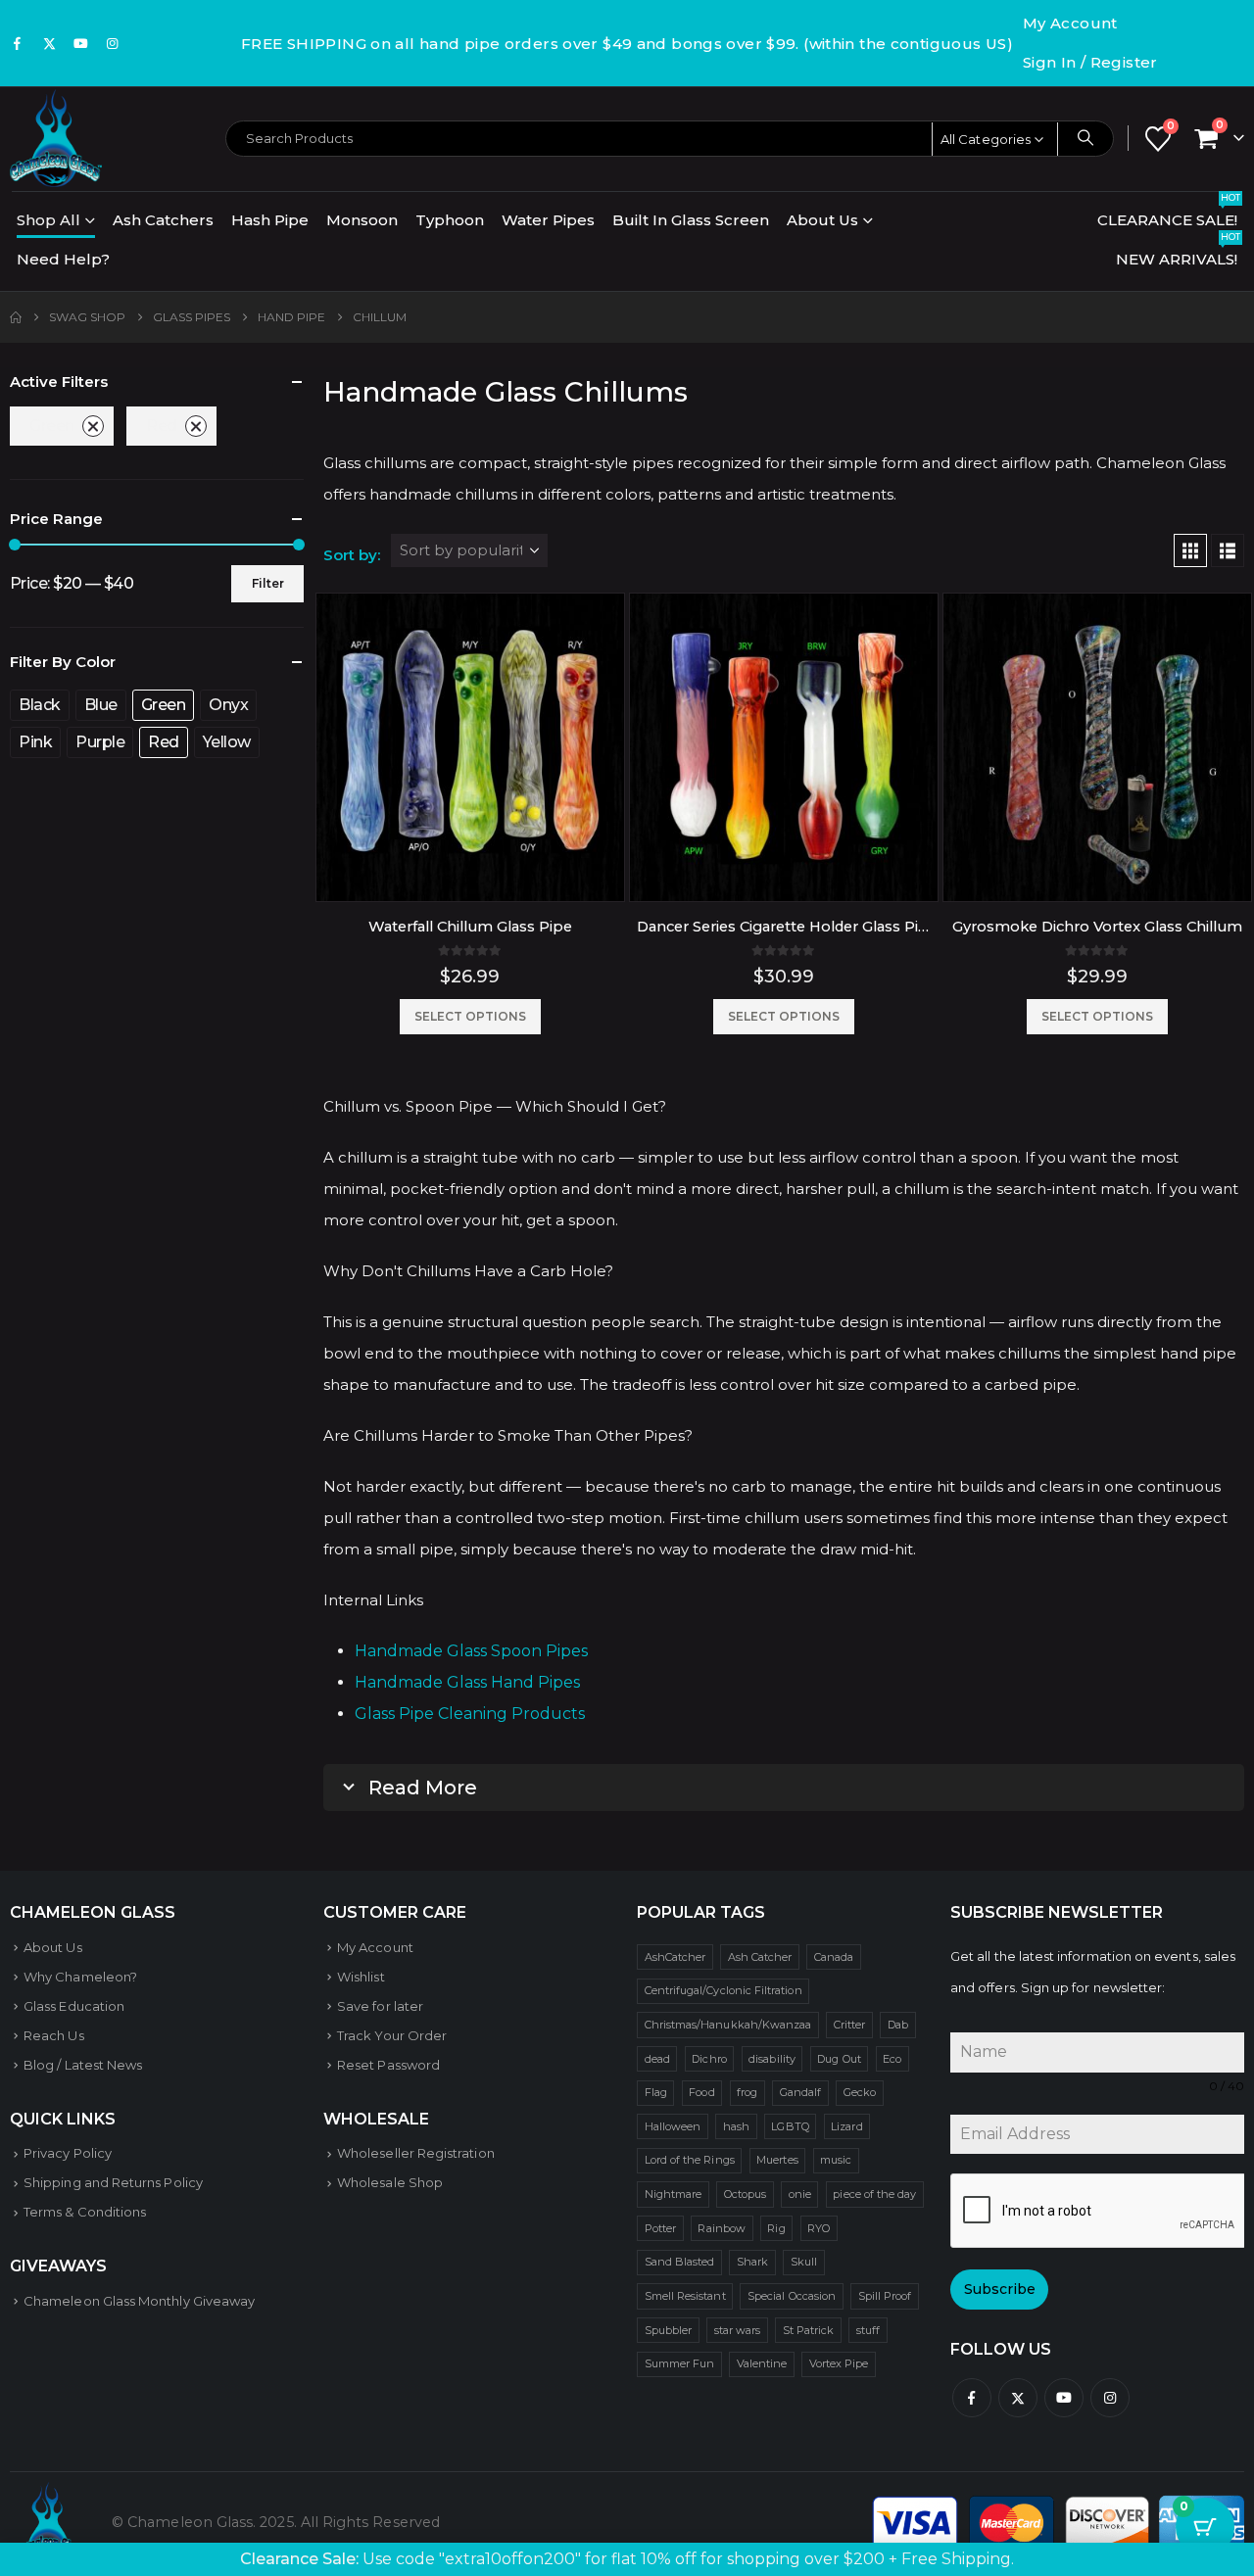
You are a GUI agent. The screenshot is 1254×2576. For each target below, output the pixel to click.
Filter (268, 583)
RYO (819, 2228)
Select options (470, 1016)
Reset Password (388, 2065)
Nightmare (674, 2194)
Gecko (860, 2092)
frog (747, 2092)
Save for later (380, 2006)
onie (800, 2194)
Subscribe (1000, 2289)
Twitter (1018, 2398)
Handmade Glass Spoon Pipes (471, 1651)
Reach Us (54, 2035)
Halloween (673, 2126)
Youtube (1064, 2398)
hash (736, 2126)
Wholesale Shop (390, 2182)
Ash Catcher (760, 1957)
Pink (35, 742)
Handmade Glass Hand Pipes (467, 1682)
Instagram (1110, 2398)
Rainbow (721, 2228)
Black (40, 705)
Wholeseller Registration (416, 2153)
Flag (656, 2092)
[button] (1190, 550)
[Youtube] (81, 43)
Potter (660, 2228)
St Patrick (809, 2330)
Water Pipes (548, 220)
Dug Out (839, 2059)
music (836, 2160)
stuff (868, 2330)
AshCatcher (675, 1957)
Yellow (227, 742)
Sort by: (352, 555)
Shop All (48, 220)
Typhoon (450, 220)
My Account (1070, 23)
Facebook (972, 2398)
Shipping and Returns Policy (113, 2182)
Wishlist (361, 1977)
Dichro (709, 2059)
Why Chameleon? (80, 1977)
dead (657, 2059)
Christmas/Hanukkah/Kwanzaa (728, 2025)
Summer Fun (680, 2363)
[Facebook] (18, 43)
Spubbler (669, 2330)
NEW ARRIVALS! (1178, 254)
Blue (101, 705)
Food (701, 2092)
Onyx (228, 705)
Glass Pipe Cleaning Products (470, 1714)
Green (52, 426)
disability (772, 2059)
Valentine (762, 2363)
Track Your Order (392, 2035)
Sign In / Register (1090, 62)
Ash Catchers (163, 220)
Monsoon (362, 220)
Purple (100, 742)
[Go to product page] (470, 747)
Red (162, 426)
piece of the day (874, 2194)
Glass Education (74, 2006)
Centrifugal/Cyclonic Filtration (723, 1990)
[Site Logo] (56, 138)
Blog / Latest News (83, 2065)
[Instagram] (113, 43)
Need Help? (63, 259)
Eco (892, 2059)
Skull (804, 2262)
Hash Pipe (270, 220)
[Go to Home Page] (16, 317)
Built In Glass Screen (691, 220)
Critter (849, 2025)
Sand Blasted (680, 2262)
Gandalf (800, 2092)
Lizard (846, 2126)
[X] (49, 43)
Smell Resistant (685, 2296)
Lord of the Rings (690, 2160)
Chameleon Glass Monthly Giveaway (139, 2301)
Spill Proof (885, 2296)
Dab (898, 2025)
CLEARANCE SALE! (1169, 215)
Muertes (777, 2160)
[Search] (1085, 138)
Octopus (745, 2194)
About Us (822, 220)
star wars (738, 2330)
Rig (776, 2228)
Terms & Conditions (85, 2212)
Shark (752, 2262)
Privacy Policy (68, 2153)
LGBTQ (790, 2126)
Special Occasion (792, 2296)
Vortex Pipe (839, 2363)
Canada (834, 1957)
